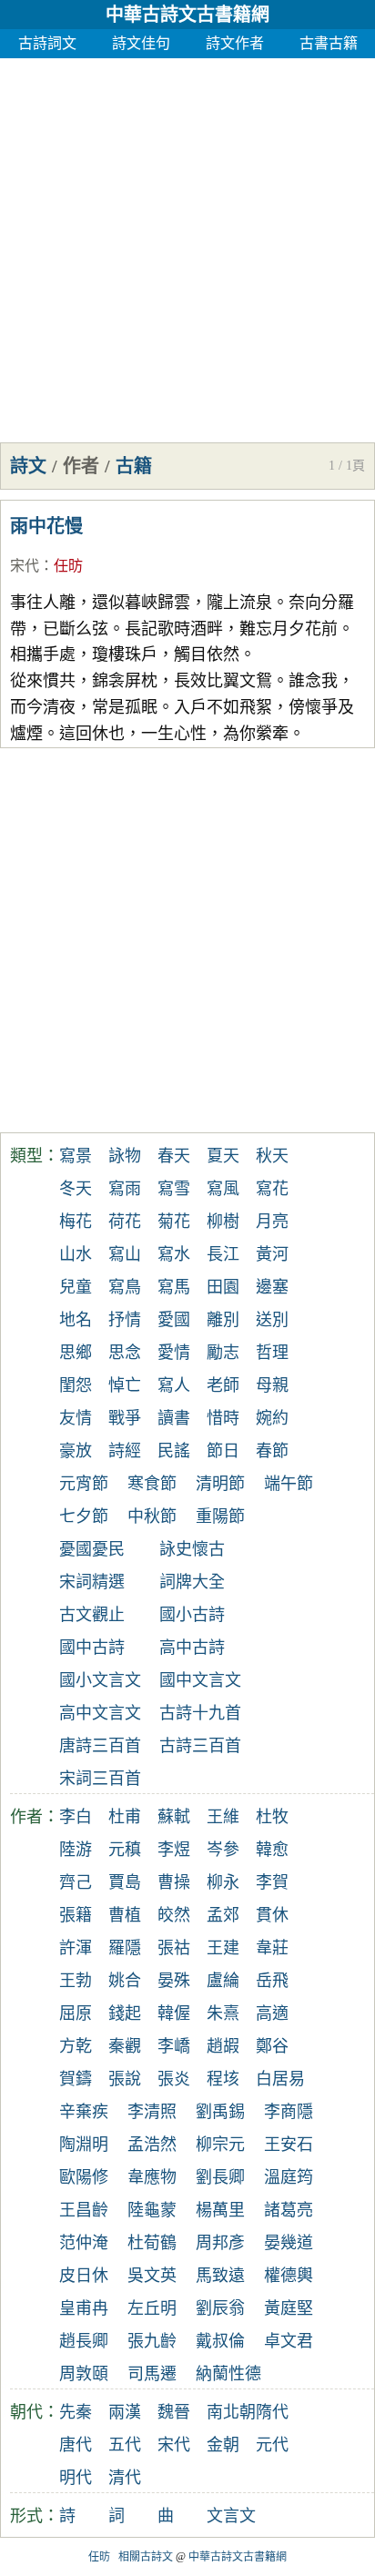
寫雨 (125, 1189)
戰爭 (125, 1418)
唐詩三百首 (100, 1746)
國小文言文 (100, 1680)
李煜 (174, 1850)
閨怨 (76, 1385)
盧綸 (223, 1981)
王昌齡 (84, 2210)
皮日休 (84, 2276)
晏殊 (174, 1981)
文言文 (231, 2516)
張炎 (174, 2079)
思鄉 (76, 1353)
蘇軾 (174, 1817)
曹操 (174, 1882)
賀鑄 (76, 2079)
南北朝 (231, 2412)
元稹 (125, 1850)
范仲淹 (84, 2243)
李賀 (272, 1882)
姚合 (125, 1981)
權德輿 (289, 2276)
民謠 (174, 1451)
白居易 (280, 2079)
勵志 (223, 1353)
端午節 (289, 1484)
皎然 (174, 1915)
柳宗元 (220, 2145)
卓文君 (289, 2341)
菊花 (174, 1222)
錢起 (125, 2013)
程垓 (223, 2079)
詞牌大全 (192, 1582)
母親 (272, 1385)
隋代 (272, 2412)
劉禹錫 (220, 2112)
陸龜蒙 (152, 2210)
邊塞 (272, 1287)
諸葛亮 (289, 2210)
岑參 (223, 1850)
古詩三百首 (200, 1746)
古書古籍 (329, 43)
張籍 (76, 1915)
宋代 (25, 566)
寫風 (223, 1189)
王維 (223, 1817)
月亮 (272, 1222)
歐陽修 (84, 2177)
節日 (223, 1451)
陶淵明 (84, 2145)
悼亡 (125, 1385)
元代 (272, 2445)
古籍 (134, 466)
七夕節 (84, 1516)
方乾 (76, 2046)
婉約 (272, 1418)
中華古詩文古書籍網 (187, 15)
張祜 (174, 1948)
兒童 (76, 1287)
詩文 (28, 466)
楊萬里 (220, 2210)
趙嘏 (223, 2046)
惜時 (223, 1418)
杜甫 (125, 1817)
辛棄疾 (84, 2112)
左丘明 (152, 2308)
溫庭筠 (289, 2177)
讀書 (174, 1418)
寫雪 (174, 1189)
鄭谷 (272, 2046)
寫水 (174, 1254)
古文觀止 (92, 1615)
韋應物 (152, 2177)
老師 (223, 1385)
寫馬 (174, 1287)
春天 (174, 1156)
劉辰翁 (220, 2308)
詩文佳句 (141, 43)
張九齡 (152, 2341)
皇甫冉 (84, 2308)
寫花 (272, 1189)
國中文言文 (200, 1680)
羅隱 (125, 1948)
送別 (272, 1320)
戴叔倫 (220, 2341)
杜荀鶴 (152, 2243)
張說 (125, 2079)
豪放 (76, 1451)
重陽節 (220, 1516)
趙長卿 (84, 2341)
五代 (125, 2445)
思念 (125, 1353)
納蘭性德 (228, 2374)
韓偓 (174, 2013)
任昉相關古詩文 (131, 2557)
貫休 (272, 1915)
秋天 (272, 1156)
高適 (272, 2013)
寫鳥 (125, 1287)
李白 (76, 1817)
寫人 (174, 1385)
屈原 (76, 2013)
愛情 (174, 1353)
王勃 (76, 1981)
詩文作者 (235, 43)
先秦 (76, 2412)
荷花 (125, 1222)
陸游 (76, 1850)
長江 (223, 1254)
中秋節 (152, 1516)
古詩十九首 (200, 1713)
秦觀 (125, 2046)
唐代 (76, 2445)
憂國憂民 (92, 1549)
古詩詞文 (47, 43)
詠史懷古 (192, 1549)
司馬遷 (152, 2374)
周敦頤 (84, 2374)
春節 (272, 1451)
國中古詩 (92, 1648)
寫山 (125, 1254)
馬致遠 (220, 2276)
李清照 (152, 2112)
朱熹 (223, 2013)
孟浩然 (152, 2145)
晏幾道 (289, 2243)
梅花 (76, 1222)
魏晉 (174, 2412)
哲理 (272, 1353)
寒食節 (152, 1484)
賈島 (125, 1882)
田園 (223, 1287)
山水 (76, 1254)
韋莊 (272, 1948)
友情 (76, 1418)
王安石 (289, 2145)
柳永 (223, 1882)
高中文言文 (100, 1713)
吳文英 (152, 2276)
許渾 (76, 1948)
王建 (223, 1948)
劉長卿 (220, 2177)
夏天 (223, 1156)
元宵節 (84, 1484)
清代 (125, 2478)
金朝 (223, 2445)
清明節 (220, 1484)
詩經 (125, 1451)
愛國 (174, 1320)
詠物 (125, 1156)
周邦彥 (220, 2243)
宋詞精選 (92, 1582)
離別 (223, 1320)
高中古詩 (192, 1648)
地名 (76, 1320)
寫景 (76, 1156)
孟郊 (223, 1915)
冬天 (76, 1189)
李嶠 (174, 2046)
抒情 (125, 1320)
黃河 (272, 1254)
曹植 (125, 1915)
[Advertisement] (187, 246)
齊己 (76, 1882)
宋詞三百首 (100, 1779)
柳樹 (223, 1222)
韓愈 (272, 1850)
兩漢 (125, 2412)
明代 (76, 2478)
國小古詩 (192, 1615)
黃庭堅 (289, 2308)
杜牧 (272, 1817)
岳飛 (272, 1981)
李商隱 (289, 2112)
